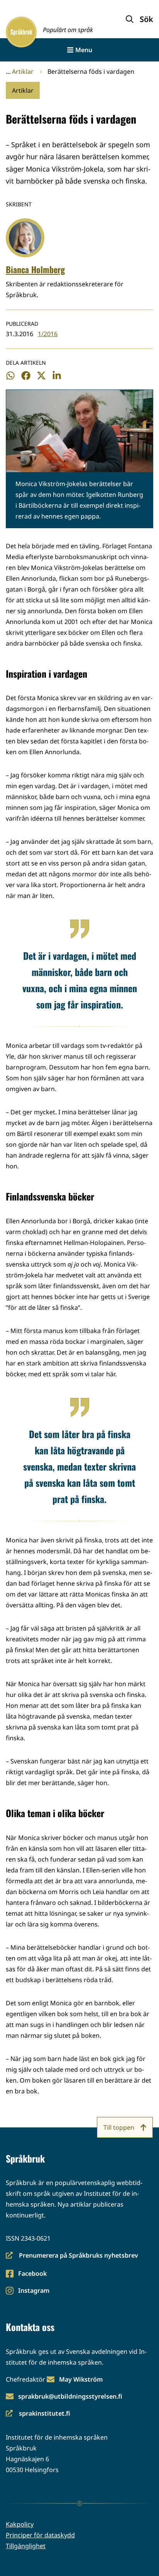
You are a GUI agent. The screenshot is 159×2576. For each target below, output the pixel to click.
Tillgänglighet (26, 2546)
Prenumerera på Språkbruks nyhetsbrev (72, 2256)
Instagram (34, 2291)
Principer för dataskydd (40, 2535)
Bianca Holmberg (35, 269)
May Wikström (81, 2379)
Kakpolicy (20, 2524)
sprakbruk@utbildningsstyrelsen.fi (70, 2396)
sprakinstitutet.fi (38, 2414)
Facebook (32, 2274)
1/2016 (48, 334)
